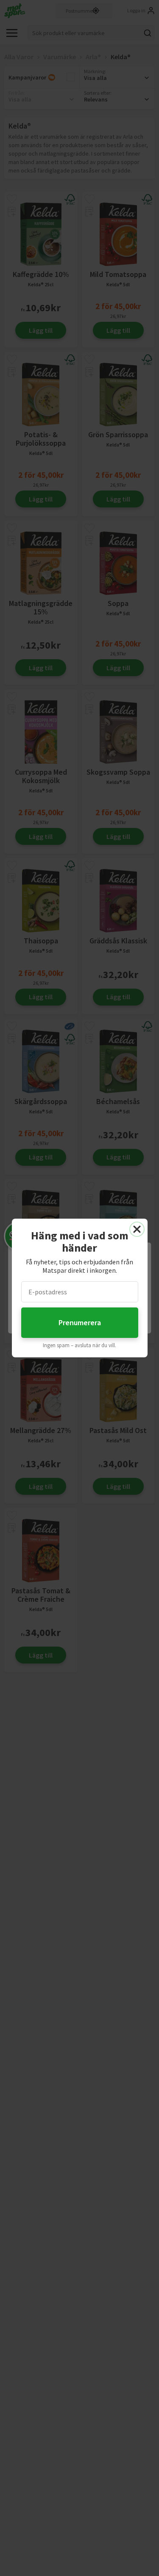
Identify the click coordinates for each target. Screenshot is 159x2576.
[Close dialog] (137, 1229)
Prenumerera (80, 1322)
